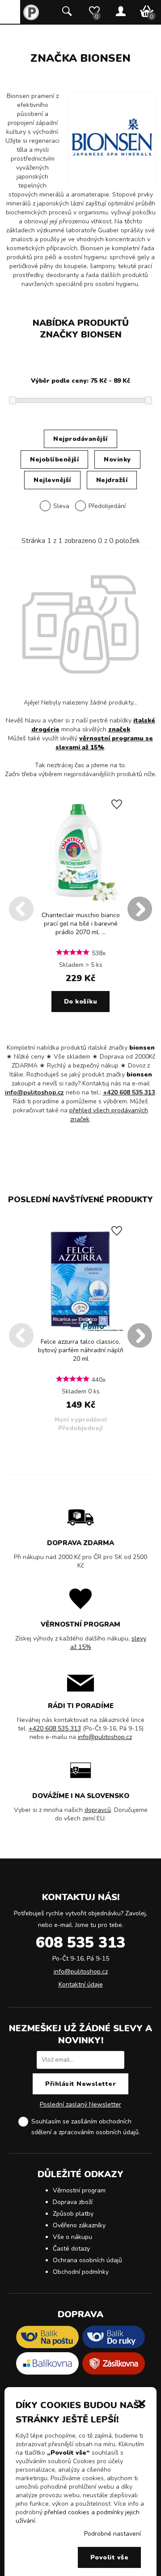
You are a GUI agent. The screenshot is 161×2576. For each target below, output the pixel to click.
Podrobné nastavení (112, 2534)
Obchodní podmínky (81, 2272)
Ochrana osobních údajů (87, 2260)
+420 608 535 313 (129, 1092)
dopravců (98, 1810)
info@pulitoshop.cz (34, 1092)
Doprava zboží (73, 2202)
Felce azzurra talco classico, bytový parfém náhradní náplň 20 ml (81, 1350)
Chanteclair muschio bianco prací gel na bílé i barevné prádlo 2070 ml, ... (81, 924)
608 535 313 (80, 1943)
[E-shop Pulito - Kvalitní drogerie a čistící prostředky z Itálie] (31, 18)
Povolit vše (110, 2557)
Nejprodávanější (80, 439)
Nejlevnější (52, 480)
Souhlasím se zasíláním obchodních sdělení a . (86, 2127)
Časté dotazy (71, 2249)
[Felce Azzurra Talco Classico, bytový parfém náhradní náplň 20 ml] (80, 1331)
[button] (142, 2403)
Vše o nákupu (72, 2237)
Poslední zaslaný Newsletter (80, 2104)
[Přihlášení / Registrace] (121, 12)
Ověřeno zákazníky (79, 2225)
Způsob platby (73, 2214)
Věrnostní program (79, 2190)
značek (119, 729)
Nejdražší (112, 480)
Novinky (117, 459)
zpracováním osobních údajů (99, 2132)
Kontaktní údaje (81, 1984)
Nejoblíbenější (54, 459)
